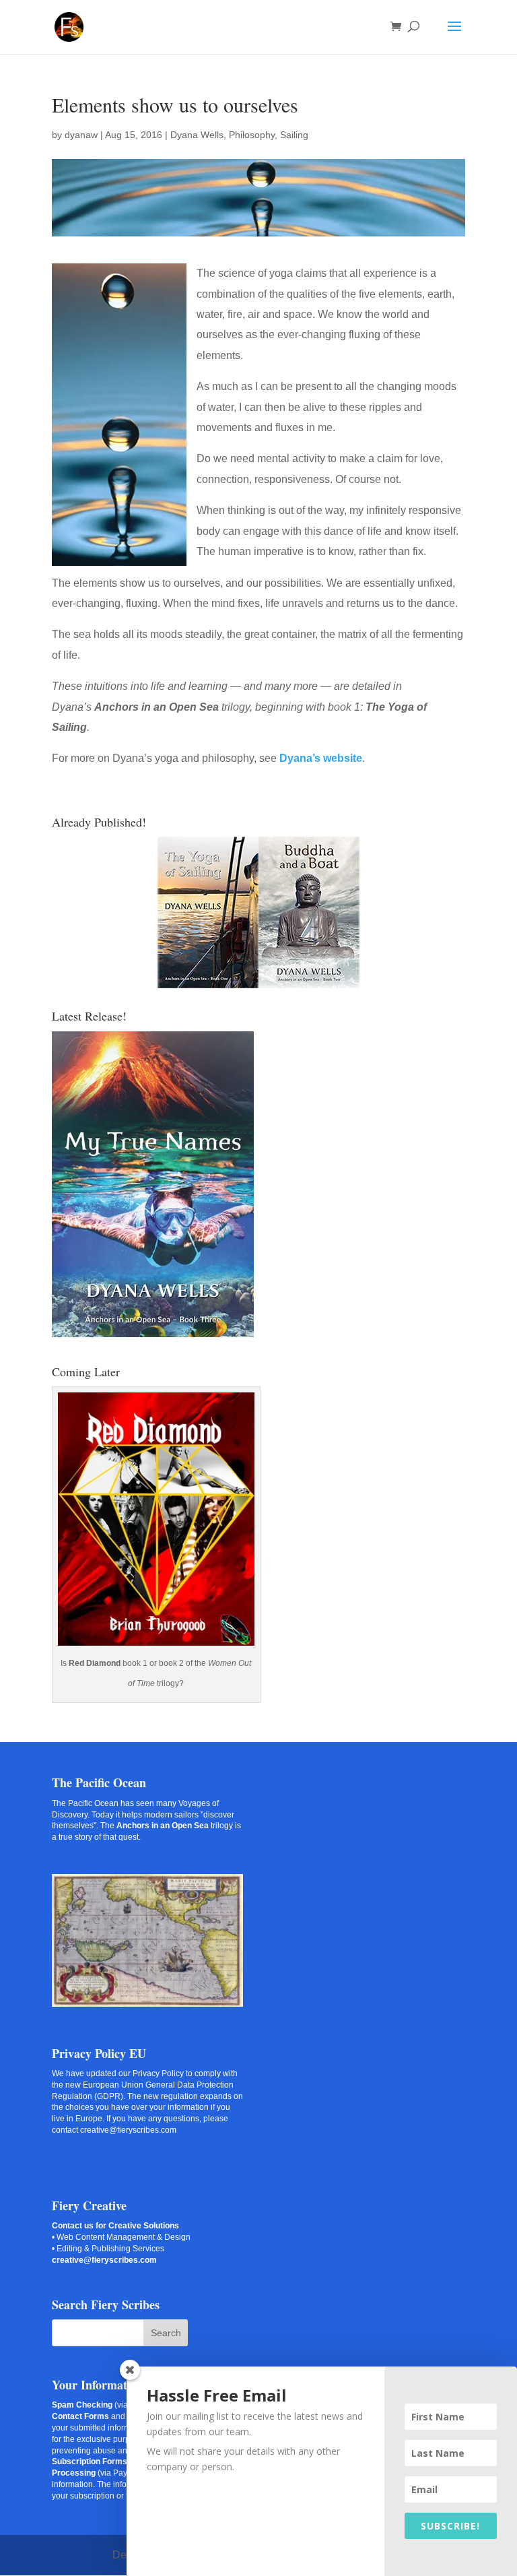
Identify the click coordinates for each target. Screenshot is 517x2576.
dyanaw (81, 135)
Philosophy (252, 135)
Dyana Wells (197, 135)
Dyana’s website (321, 758)
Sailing (294, 135)
